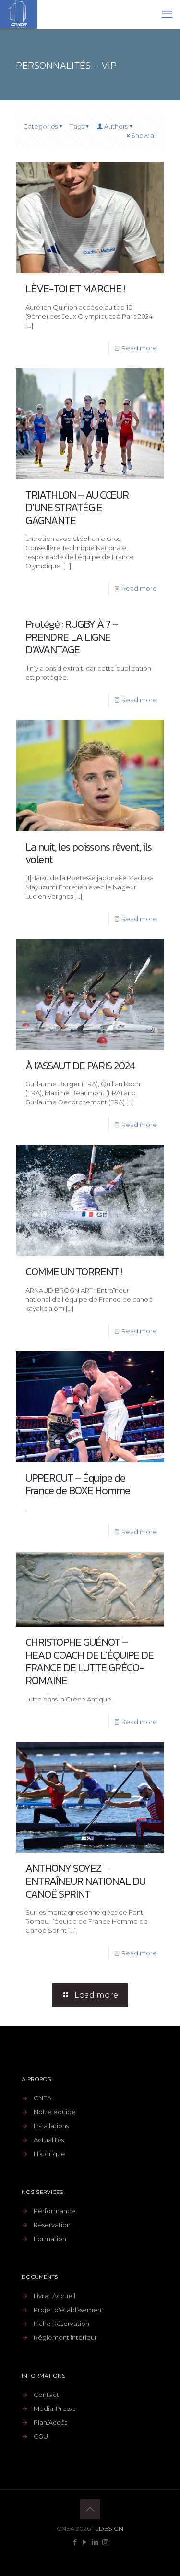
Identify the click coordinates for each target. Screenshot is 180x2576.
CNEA (42, 2098)
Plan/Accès (50, 2422)
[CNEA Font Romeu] (19, 14)
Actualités (49, 2140)
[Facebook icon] (75, 2542)
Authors (116, 126)
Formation (50, 2239)
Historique (49, 2154)
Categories (40, 126)
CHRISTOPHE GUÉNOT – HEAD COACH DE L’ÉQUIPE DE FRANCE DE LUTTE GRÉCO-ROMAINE (90, 1661)
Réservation (52, 2225)
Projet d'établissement (69, 2310)
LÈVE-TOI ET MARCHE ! (75, 289)
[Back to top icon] (90, 2509)
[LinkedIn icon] (95, 2542)
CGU (41, 2436)
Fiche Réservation (61, 2324)
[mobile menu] (167, 14)
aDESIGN (109, 2528)
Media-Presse (55, 2408)
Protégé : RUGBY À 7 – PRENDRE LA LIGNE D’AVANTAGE (72, 637)
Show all (144, 135)
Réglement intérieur (65, 2337)
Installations (51, 2126)
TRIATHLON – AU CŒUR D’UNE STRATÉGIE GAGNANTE (77, 508)
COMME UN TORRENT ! (74, 1272)
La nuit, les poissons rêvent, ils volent (89, 853)
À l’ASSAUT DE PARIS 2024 (80, 1066)
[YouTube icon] (85, 2542)
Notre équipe (55, 2112)
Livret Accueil (54, 2296)
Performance (54, 2211)
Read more (139, 348)
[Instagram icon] (105, 2542)
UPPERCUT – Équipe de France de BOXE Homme (78, 1485)
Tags (77, 126)
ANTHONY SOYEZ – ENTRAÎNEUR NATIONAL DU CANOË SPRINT (85, 1881)
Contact (46, 2395)
